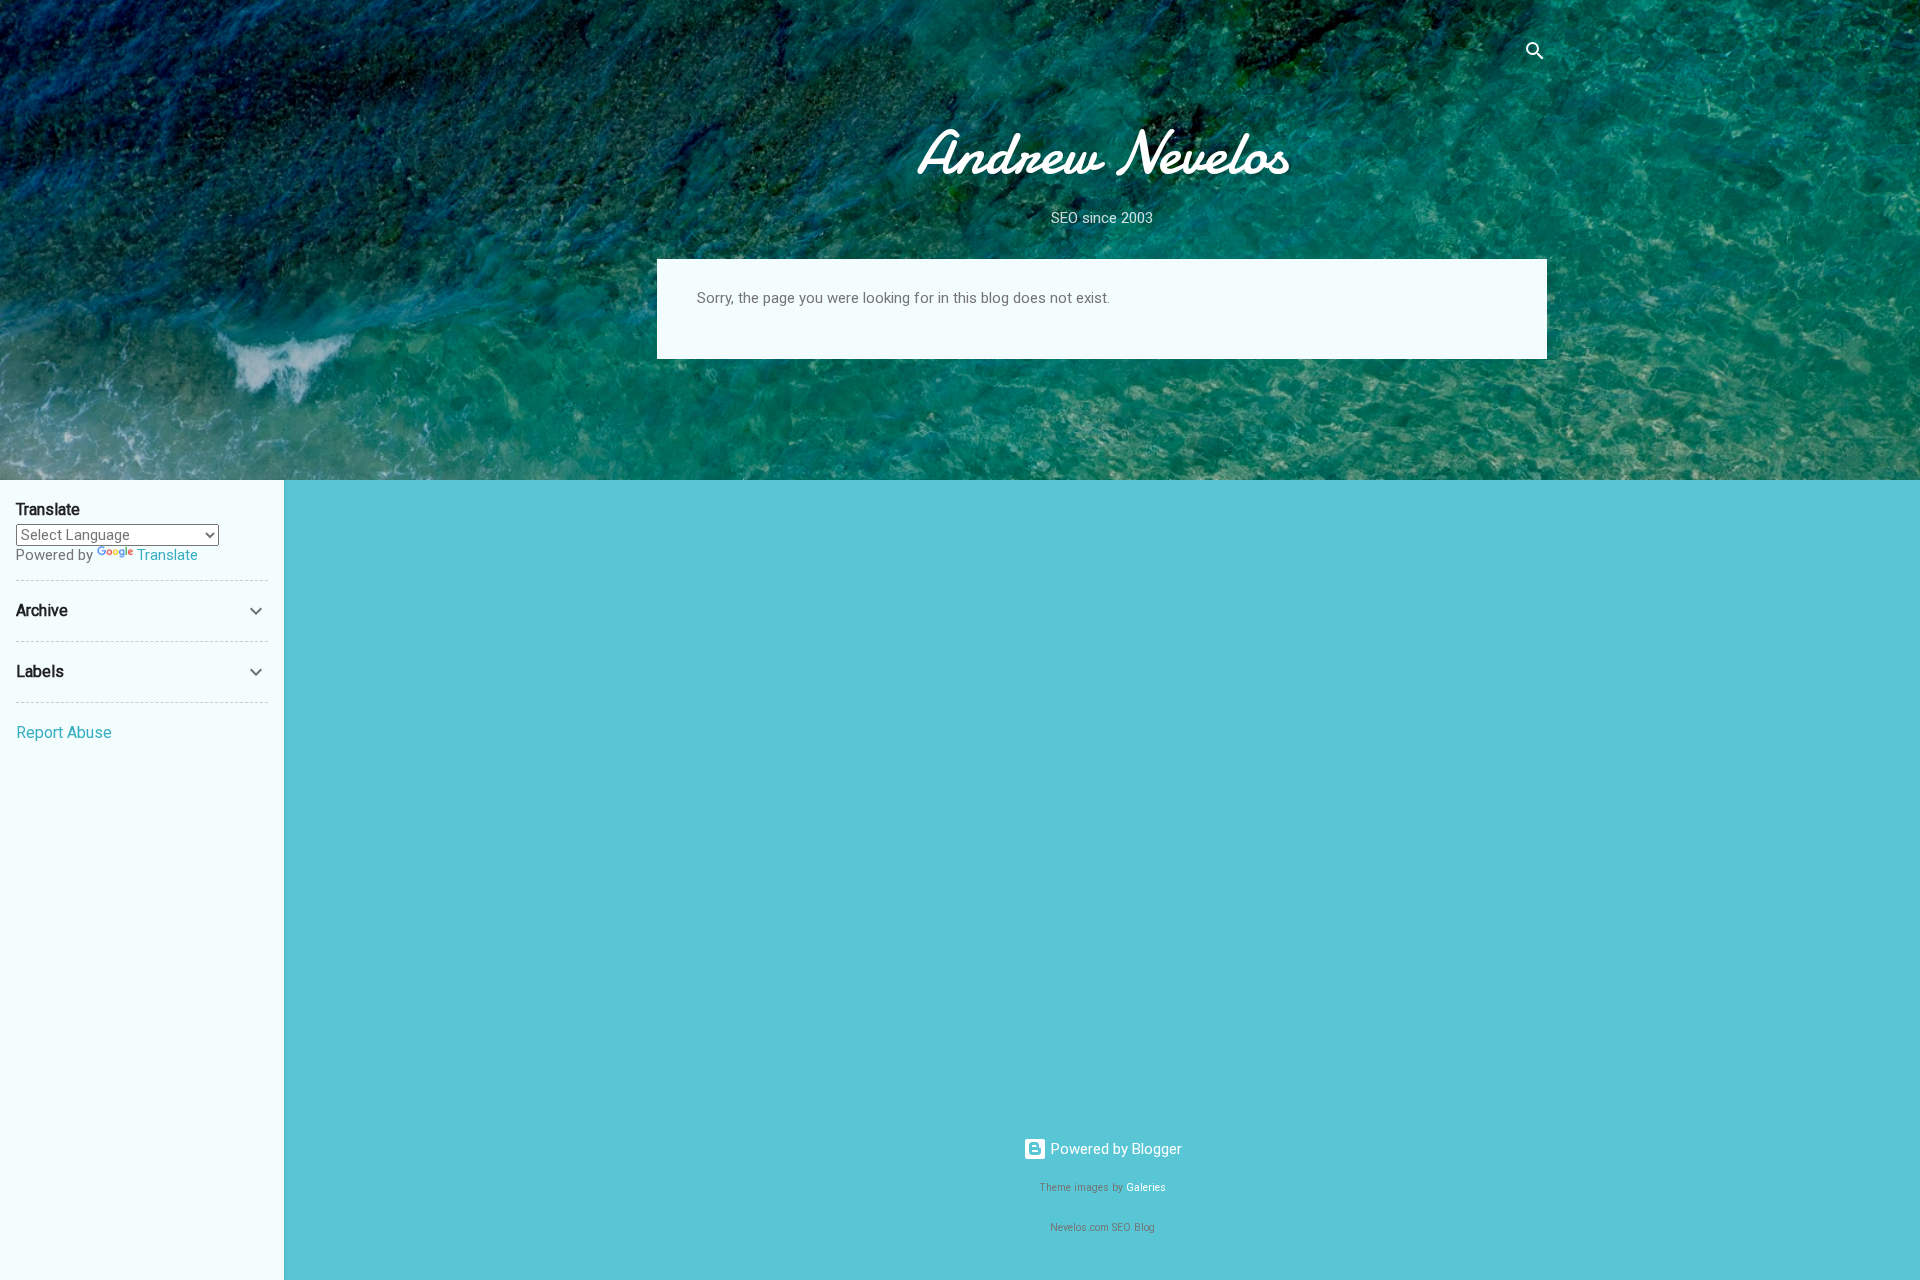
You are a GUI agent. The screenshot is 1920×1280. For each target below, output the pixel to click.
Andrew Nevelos (1102, 153)
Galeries (1146, 1187)
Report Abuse (64, 732)
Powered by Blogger (1114, 1149)
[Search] (1535, 54)
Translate (167, 555)
